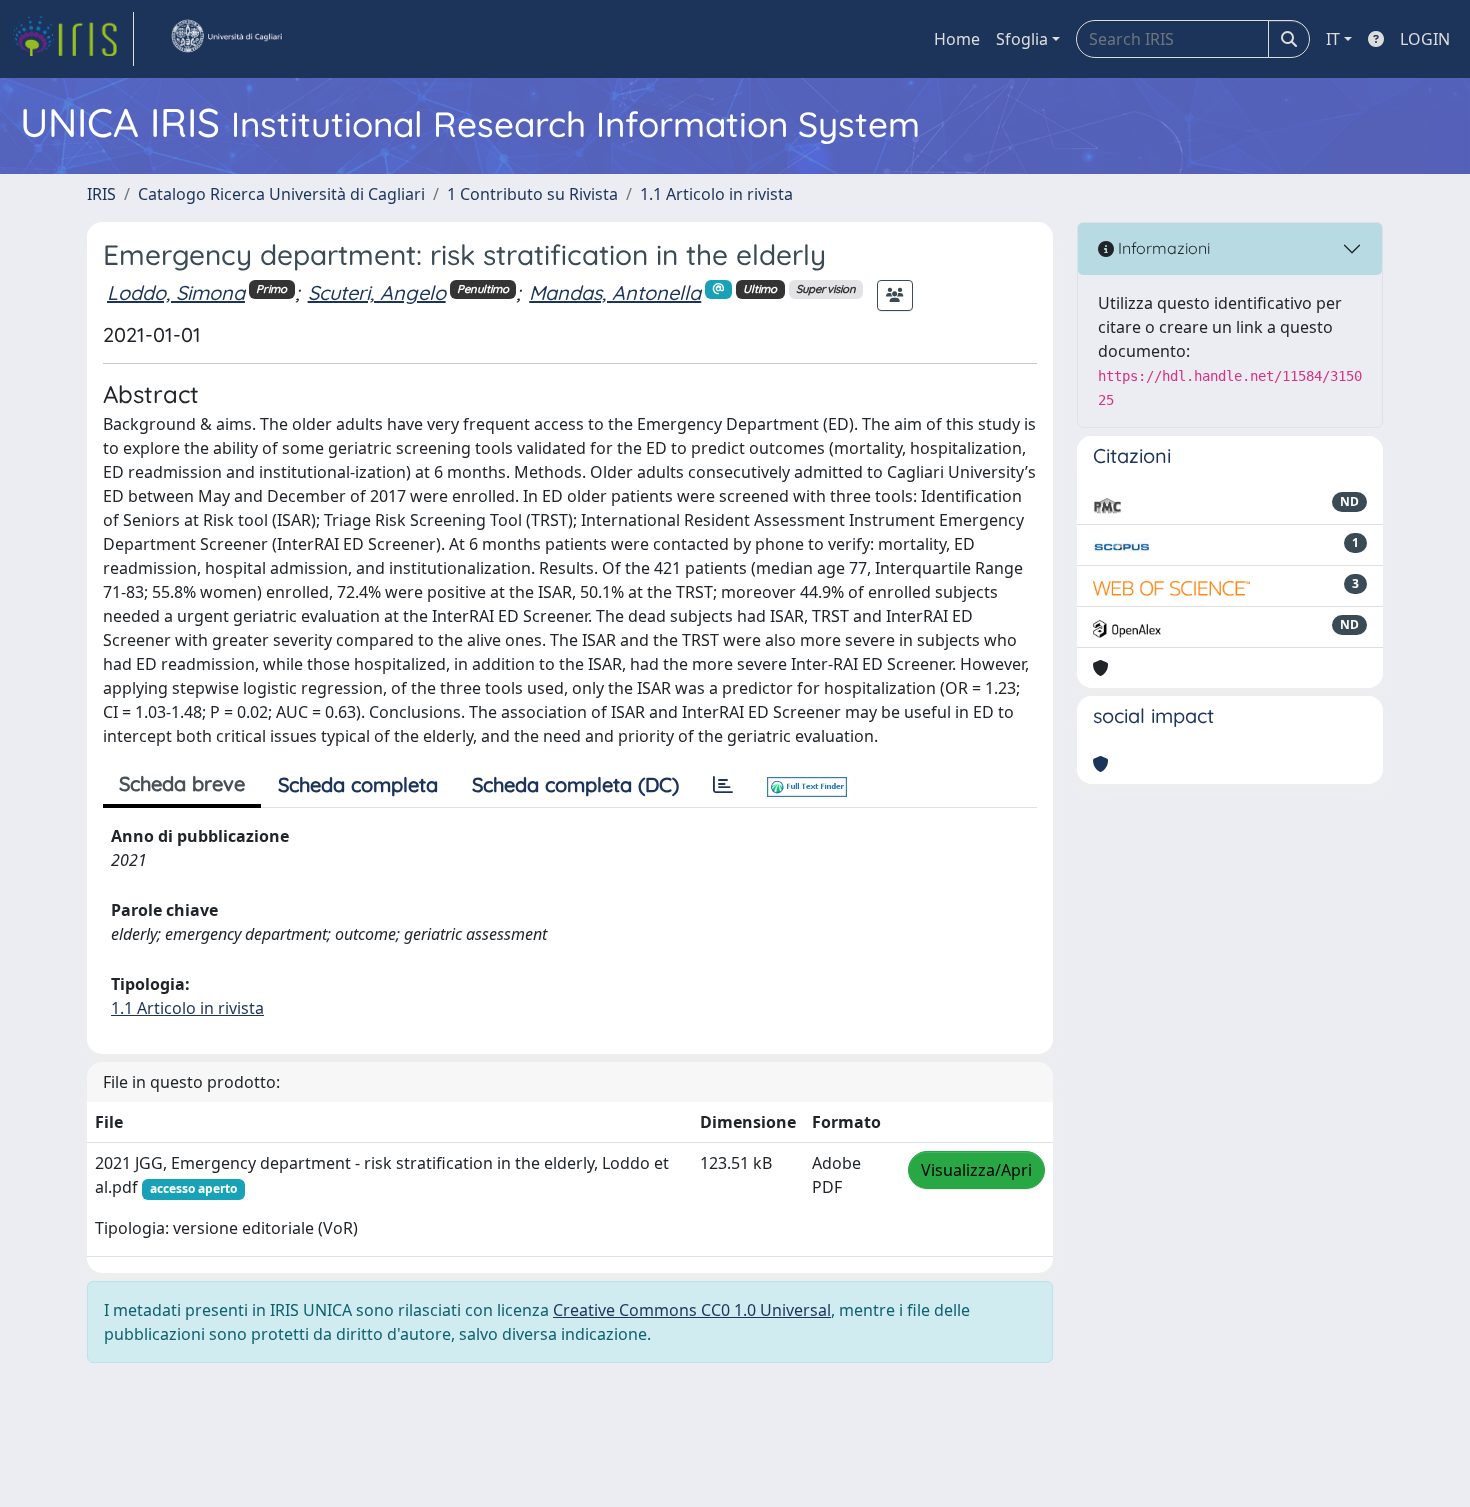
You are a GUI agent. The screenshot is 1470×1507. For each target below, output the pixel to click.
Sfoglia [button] (1022, 39)
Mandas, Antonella (615, 292)
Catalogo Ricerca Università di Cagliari (281, 194)
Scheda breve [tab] (182, 783)
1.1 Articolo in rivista (716, 194)
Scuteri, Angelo (377, 292)
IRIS (101, 194)
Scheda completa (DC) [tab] (575, 784)
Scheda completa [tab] (358, 784)
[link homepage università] (226, 39)
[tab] (723, 785)
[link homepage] (73, 39)
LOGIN (1425, 39)
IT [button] (1333, 39)
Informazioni (1162, 248)
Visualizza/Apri (976, 1170)
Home (957, 39)
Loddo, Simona (176, 292)
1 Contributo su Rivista (532, 194)
